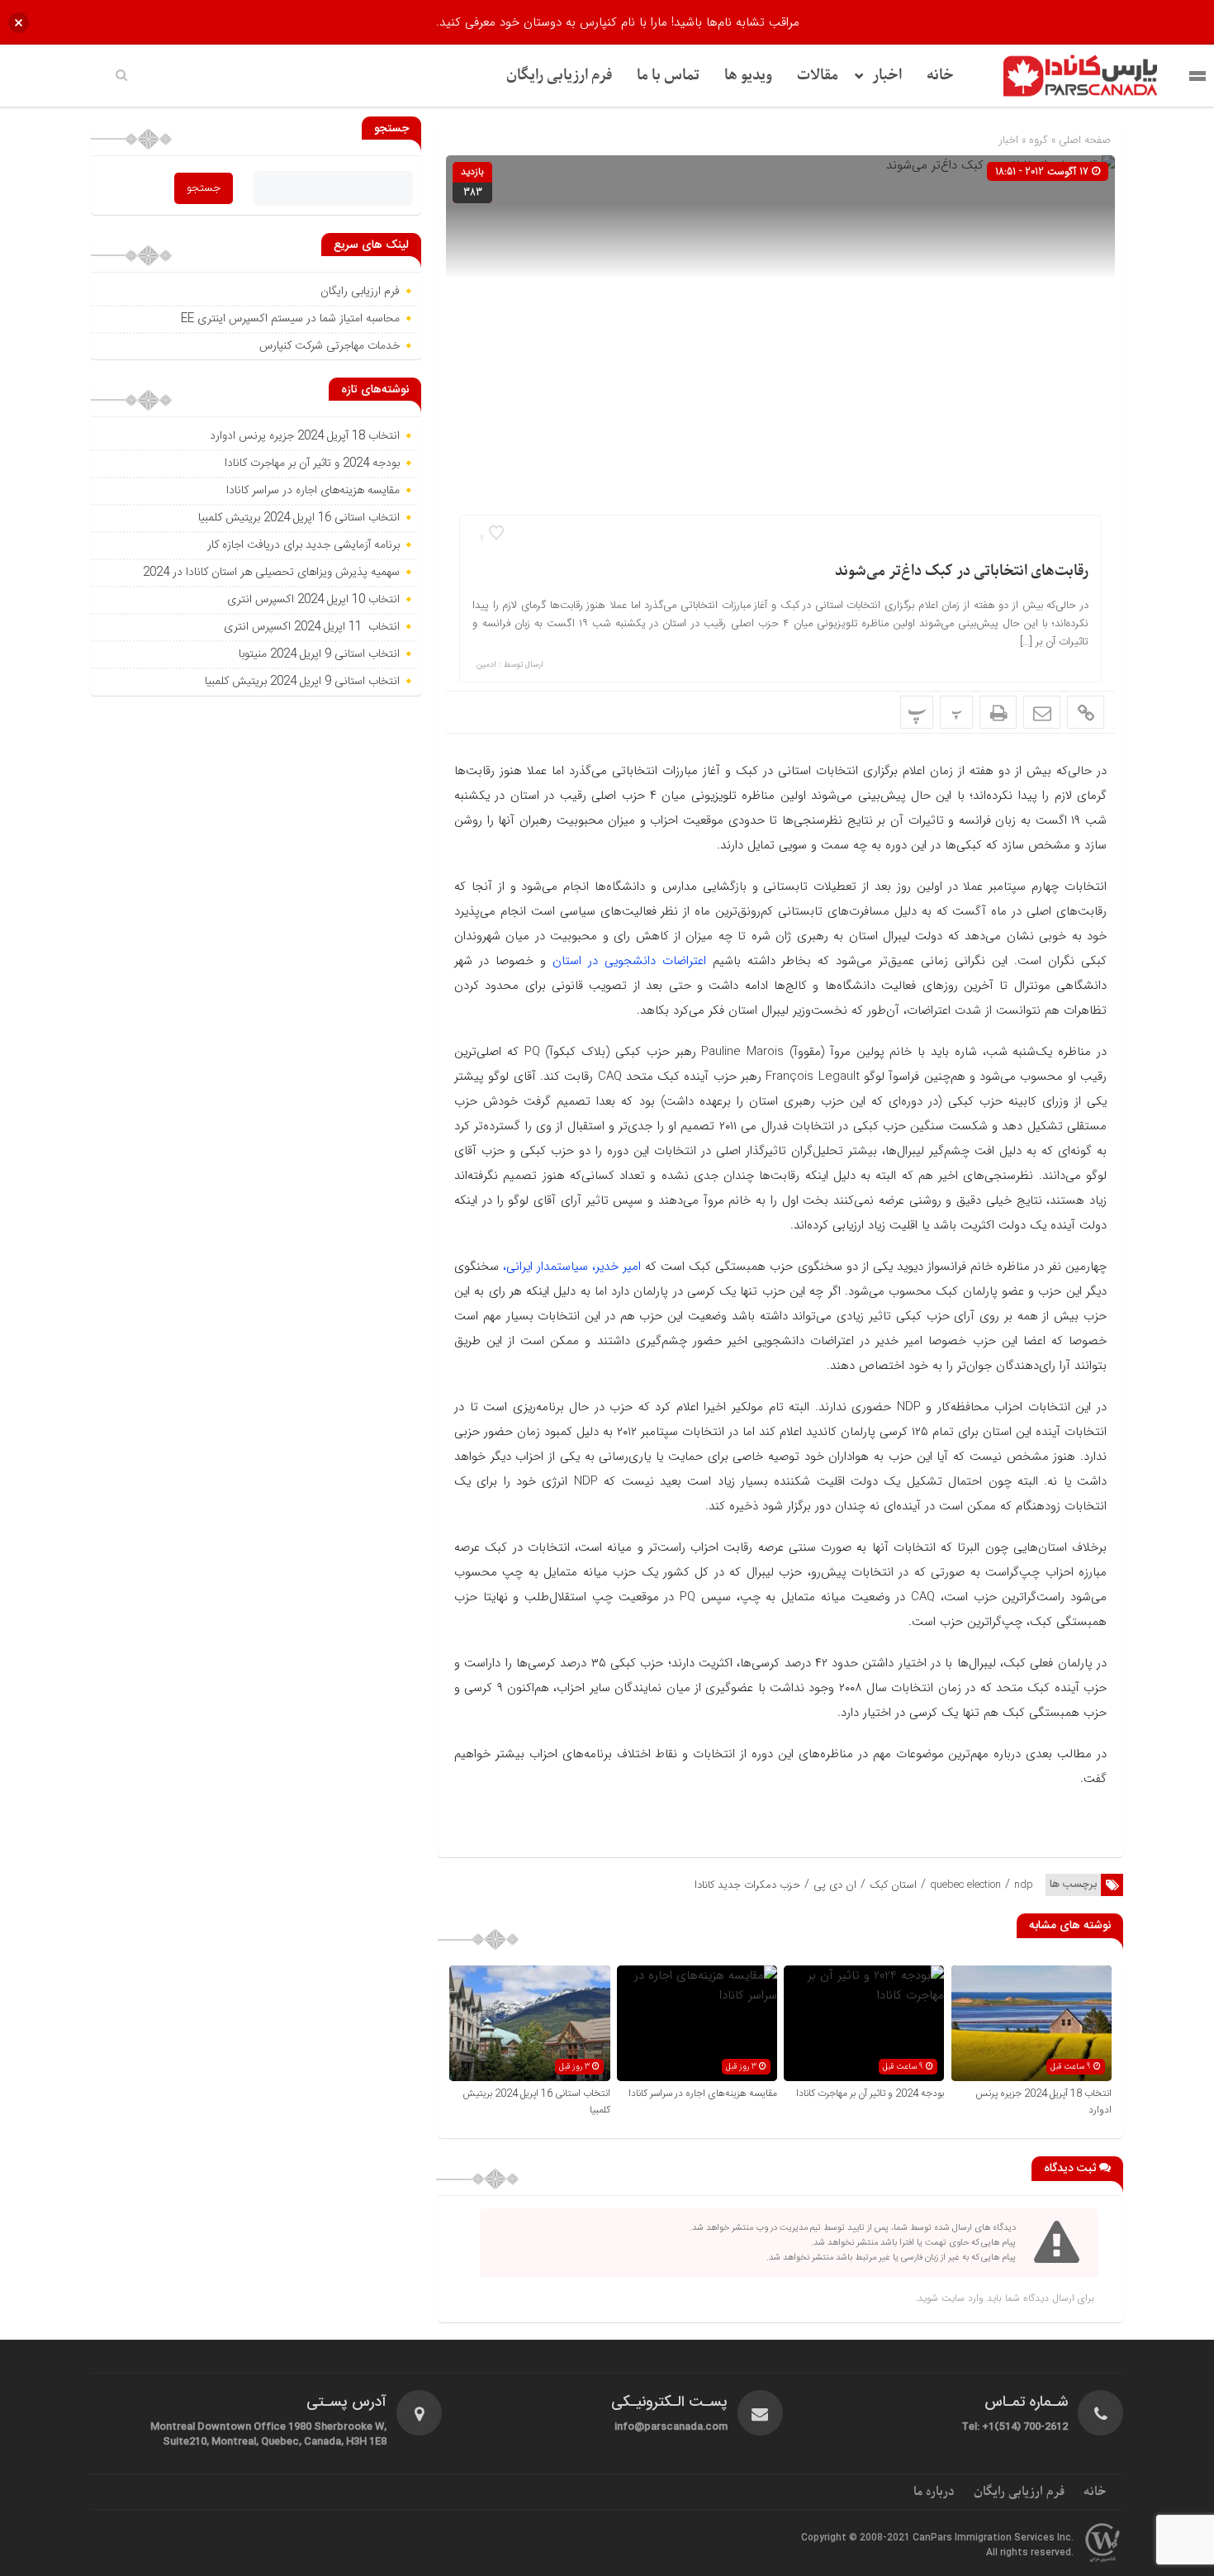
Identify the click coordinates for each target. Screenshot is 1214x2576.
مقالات (818, 76)
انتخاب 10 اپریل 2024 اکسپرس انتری (313, 600)
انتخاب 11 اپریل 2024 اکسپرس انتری (312, 627)
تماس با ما (668, 76)
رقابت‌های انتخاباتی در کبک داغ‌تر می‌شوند (962, 571)
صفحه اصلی (1083, 140)
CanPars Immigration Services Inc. (993, 2538)
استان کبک (893, 1885)
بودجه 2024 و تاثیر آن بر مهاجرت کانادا (870, 2094)
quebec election (965, 1885)
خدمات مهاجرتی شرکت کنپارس (330, 346)
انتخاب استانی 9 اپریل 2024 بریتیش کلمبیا (302, 682)
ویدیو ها (748, 76)
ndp (1024, 1885)
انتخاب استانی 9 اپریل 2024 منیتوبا (318, 654)
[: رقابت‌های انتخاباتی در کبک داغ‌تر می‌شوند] (1042, 712)
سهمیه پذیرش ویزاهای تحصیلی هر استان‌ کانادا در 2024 (271, 573)
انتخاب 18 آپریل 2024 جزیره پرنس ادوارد (305, 436)
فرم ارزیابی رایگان (559, 76)
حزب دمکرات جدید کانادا (747, 1885)
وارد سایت (961, 2298)
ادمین (486, 665)
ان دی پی (835, 1885)
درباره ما (934, 2492)
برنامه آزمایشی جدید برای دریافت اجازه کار (302, 545)
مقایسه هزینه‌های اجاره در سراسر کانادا (703, 2094)
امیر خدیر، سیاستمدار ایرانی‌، (572, 1267)
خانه (940, 76)
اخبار (887, 76)
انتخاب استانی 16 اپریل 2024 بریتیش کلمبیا (299, 518)
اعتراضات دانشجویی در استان (626, 961)
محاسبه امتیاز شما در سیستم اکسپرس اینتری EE (290, 319)
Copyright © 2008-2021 (857, 2538)
